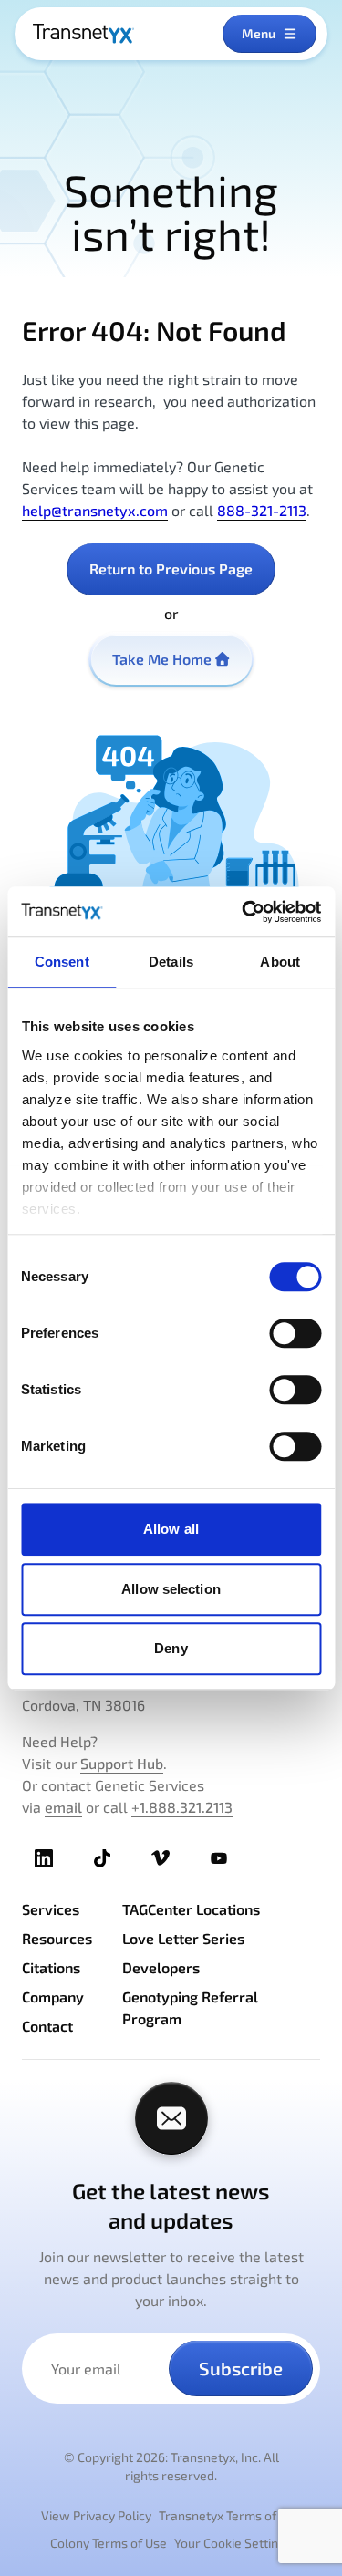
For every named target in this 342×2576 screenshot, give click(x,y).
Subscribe (241, 2368)
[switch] (295, 1333)
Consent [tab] (62, 962)
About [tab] (280, 962)
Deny (171, 1648)
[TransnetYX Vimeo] (161, 1858)
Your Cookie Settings (233, 2543)
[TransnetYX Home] (83, 34)
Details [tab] (171, 962)
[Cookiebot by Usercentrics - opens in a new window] (244, 912)
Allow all (171, 1529)
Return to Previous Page (171, 569)
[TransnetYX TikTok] (102, 1858)
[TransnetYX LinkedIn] (44, 1858)
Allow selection (171, 1589)
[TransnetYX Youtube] (219, 1858)
